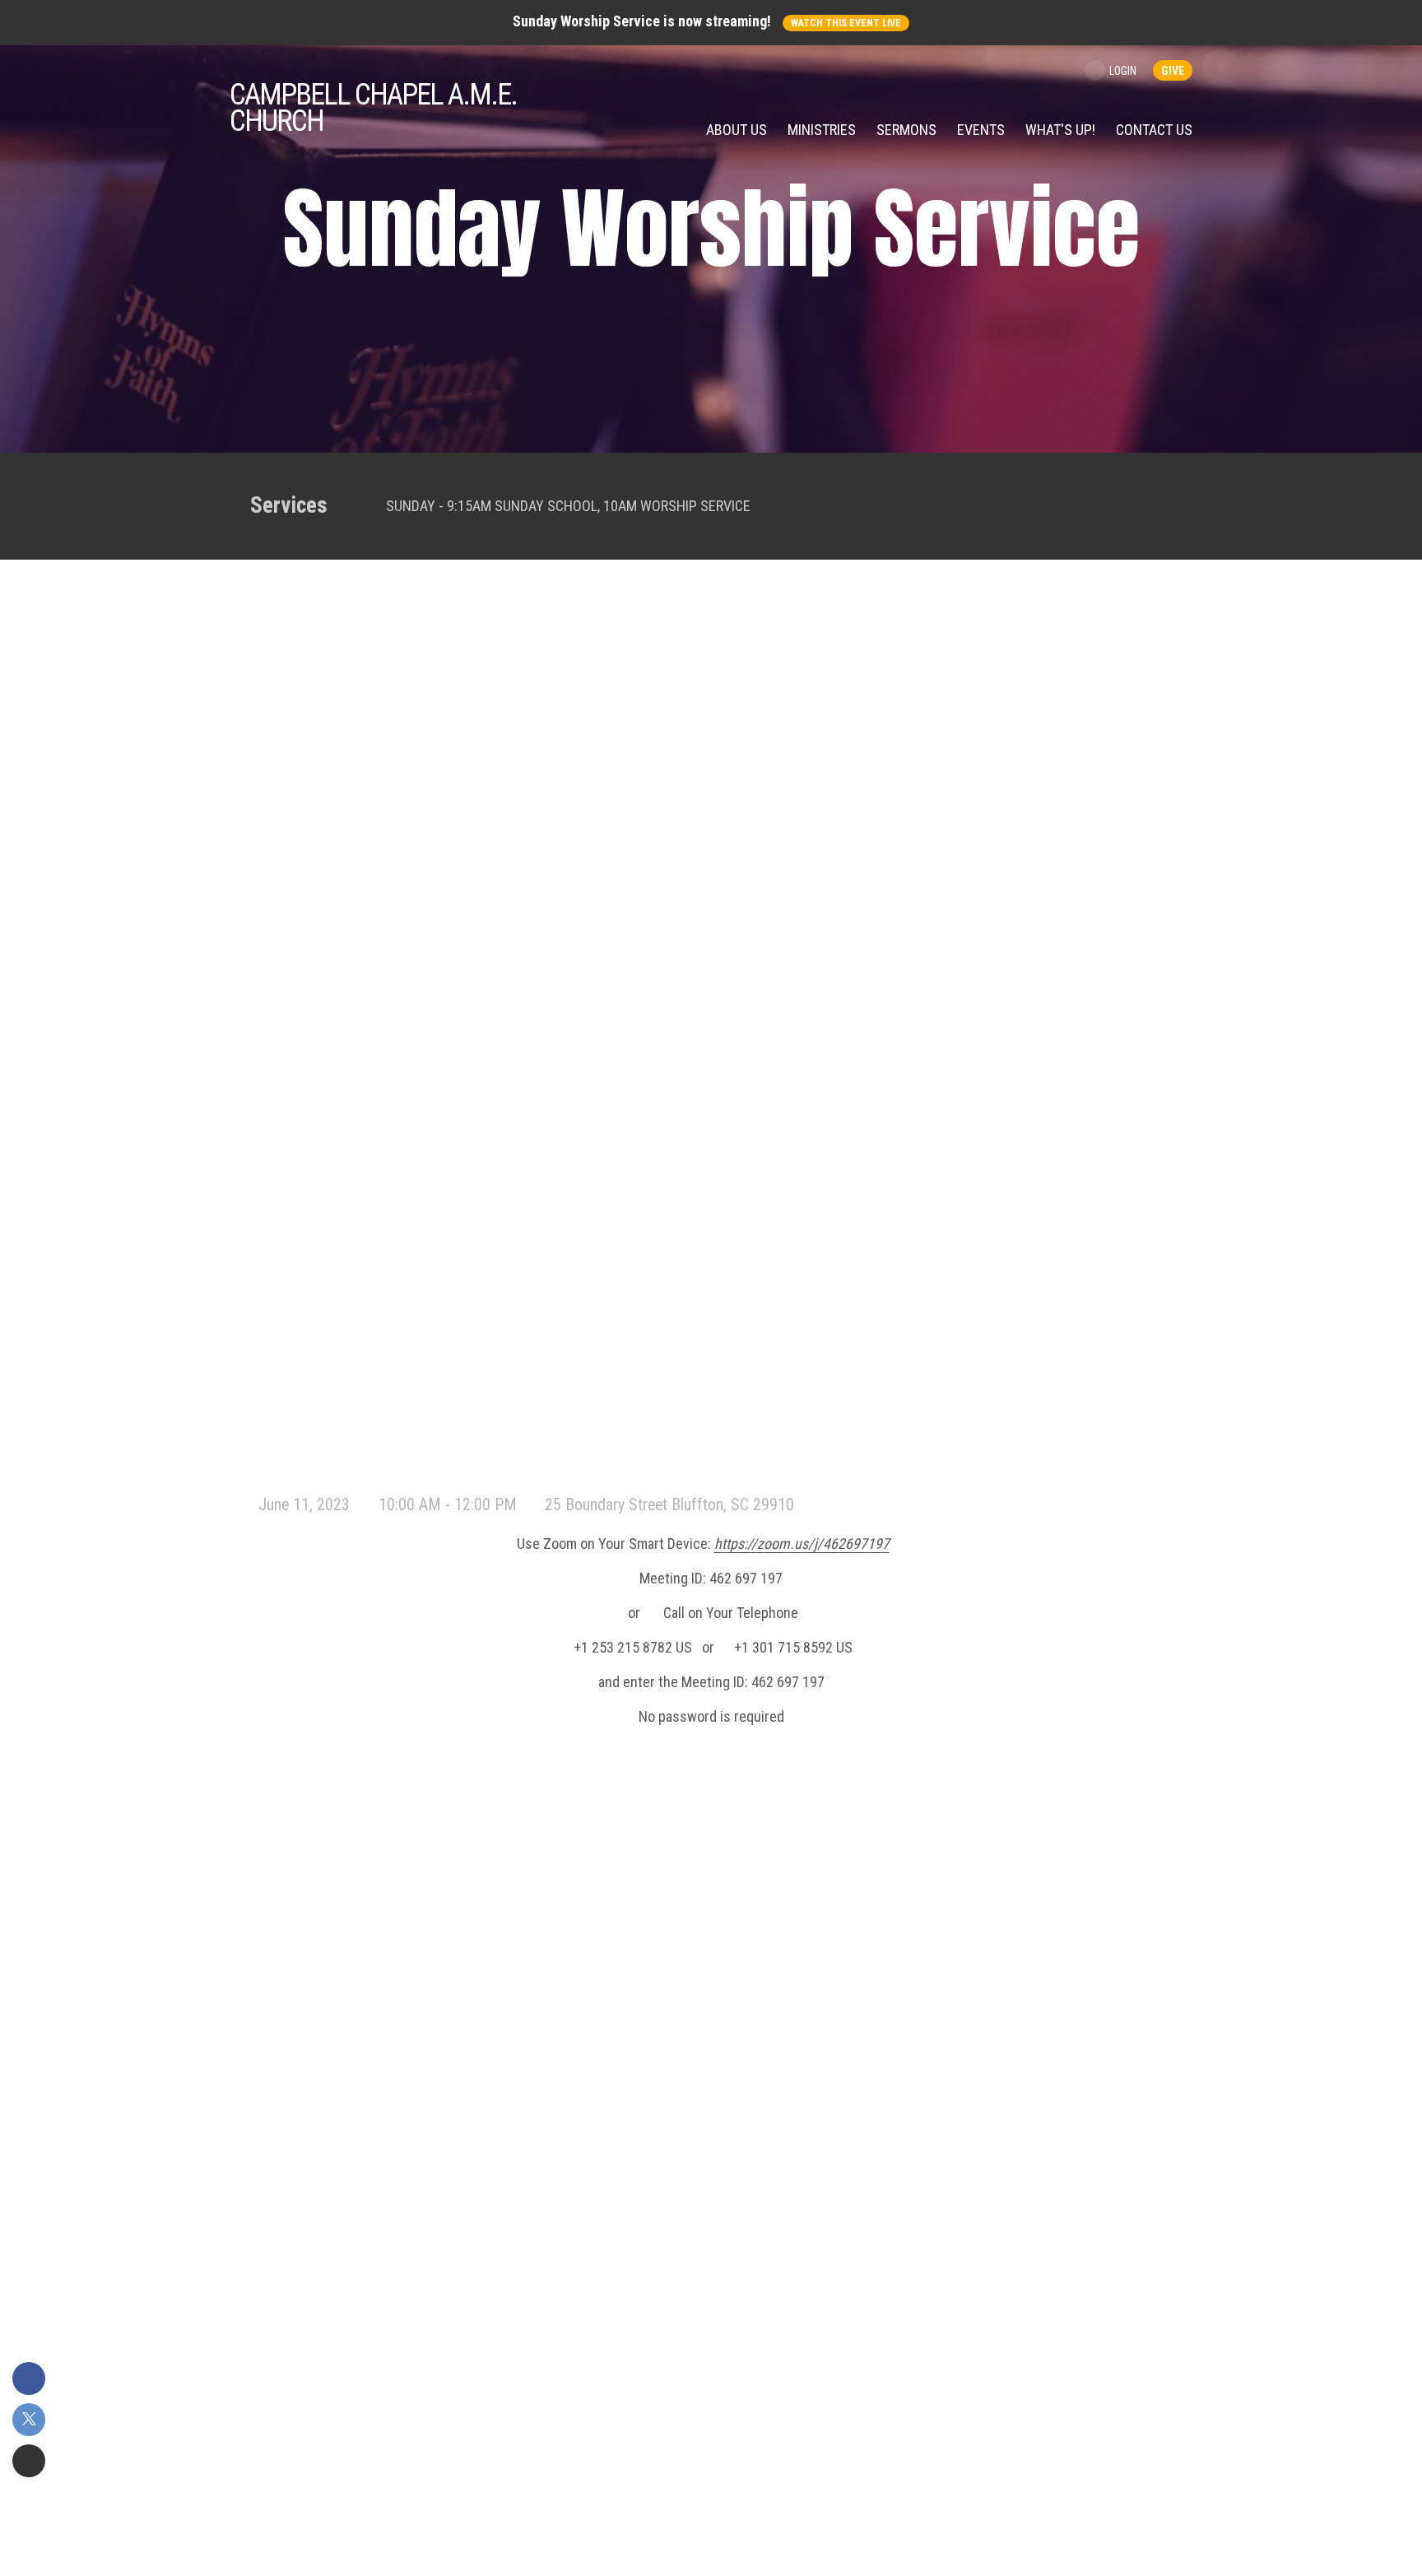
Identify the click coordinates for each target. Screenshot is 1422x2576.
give (1173, 71)
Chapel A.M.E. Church (373, 108)
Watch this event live (846, 23)
